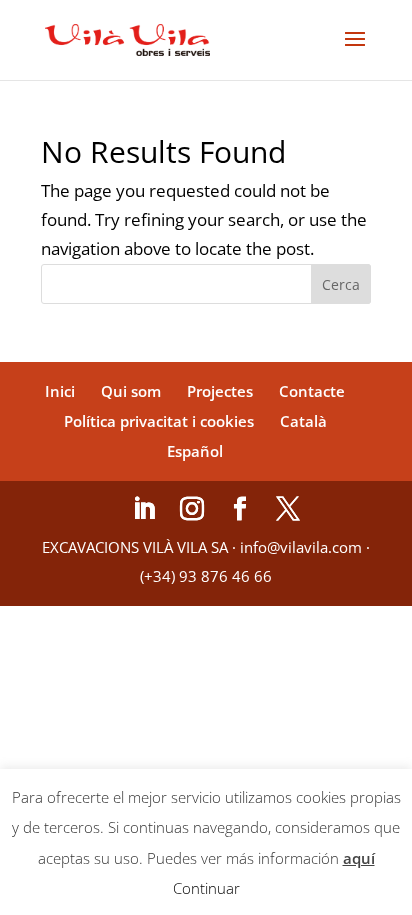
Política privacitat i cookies (159, 421)
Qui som (131, 391)
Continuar (206, 888)
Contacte (312, 391)
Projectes (220, 391)
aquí (359, 858)
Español (195, 451)
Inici (60, 391)
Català (303, 421)
